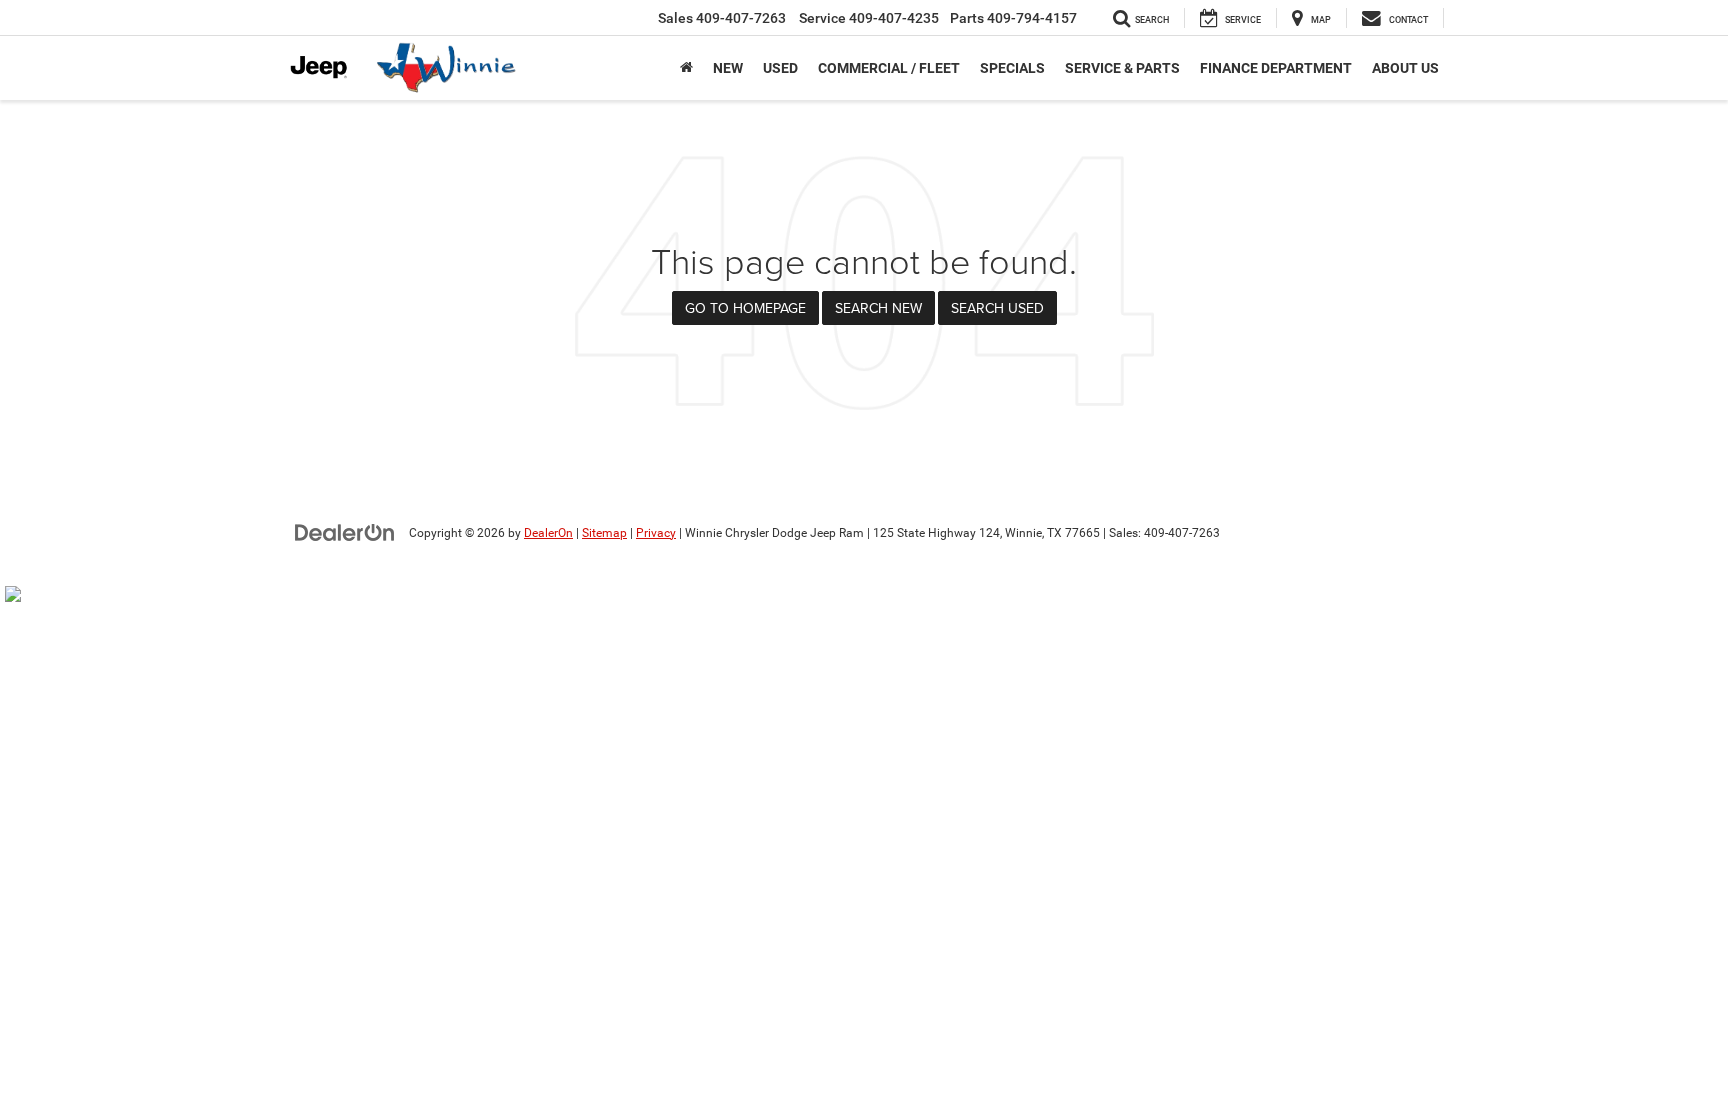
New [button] (728, 68)
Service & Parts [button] (1122, 68)
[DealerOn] (345, 532)
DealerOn (548, 533)
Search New (878, 308)
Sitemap (604, 533)
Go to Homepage (745, 308)
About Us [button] (1405, 68)
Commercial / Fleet (889, 68)
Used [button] (780, 68)
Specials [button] (1012, 68)
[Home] (686, 68)
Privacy (656, 533)
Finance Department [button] (1276, 68)
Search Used (997, 308)
